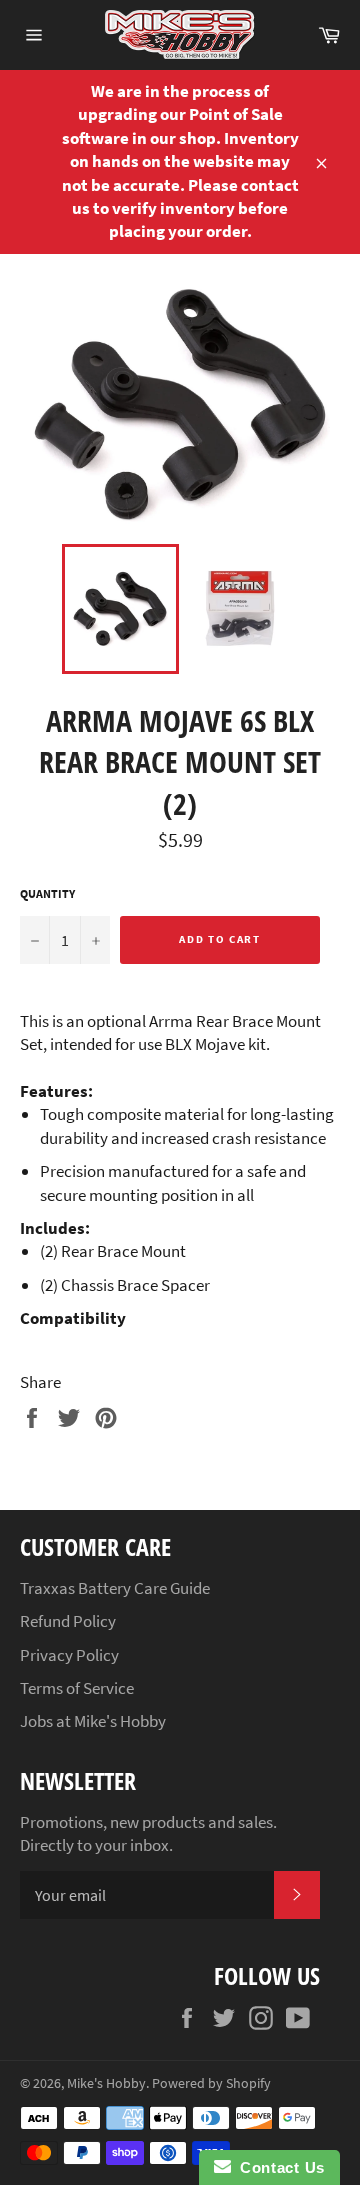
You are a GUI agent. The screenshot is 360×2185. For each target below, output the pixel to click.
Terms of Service (77, 1688)
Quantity (47, 893)
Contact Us (278, 2167)
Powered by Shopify (211, 2083)
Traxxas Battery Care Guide (115, 1588)
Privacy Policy (69, 1655)
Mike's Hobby (106, 2083)
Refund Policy (68, 1621)
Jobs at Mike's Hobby (93, 1721)
